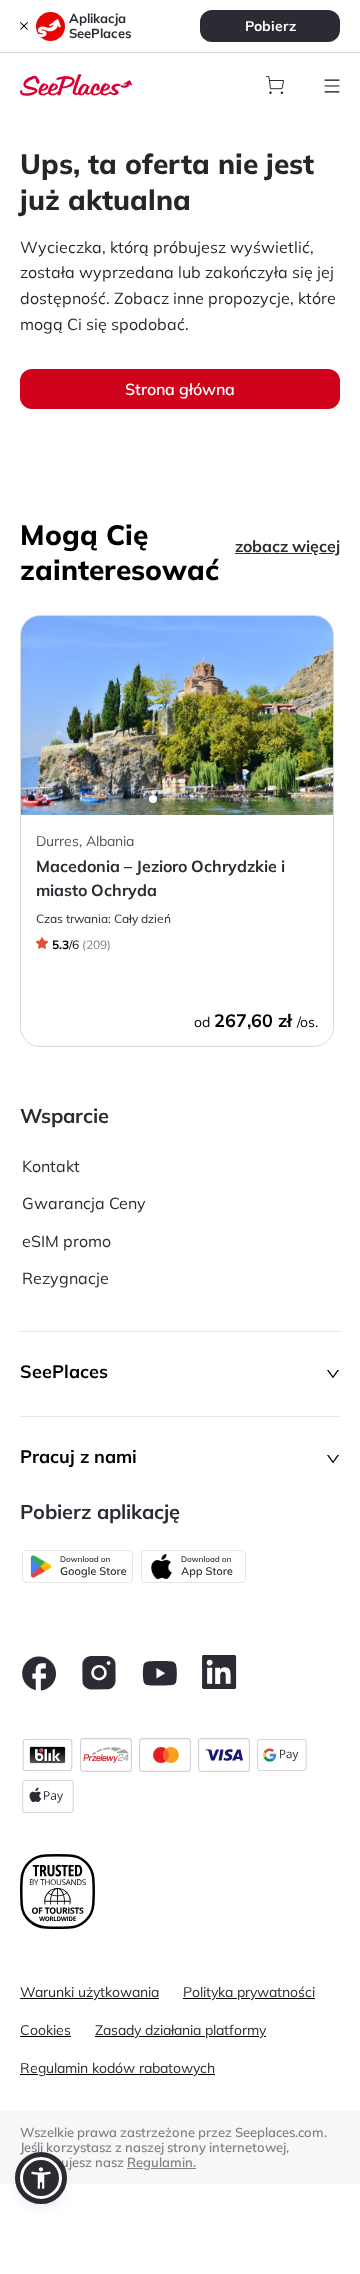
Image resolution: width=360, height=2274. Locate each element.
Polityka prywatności (249, 1992)
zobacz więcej (287, 546)
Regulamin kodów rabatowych (117, 2068)
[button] (180, 1374)
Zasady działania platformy (180, 2030)
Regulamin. (161, 2162)
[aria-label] (76, 83)
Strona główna (180, 389)
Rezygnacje (65, 1278)
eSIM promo (66, 1241)
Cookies (45, 2030)
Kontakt (51, 1166)
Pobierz (270, 26)
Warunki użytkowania (89, 1992)
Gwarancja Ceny (84, 1203)
